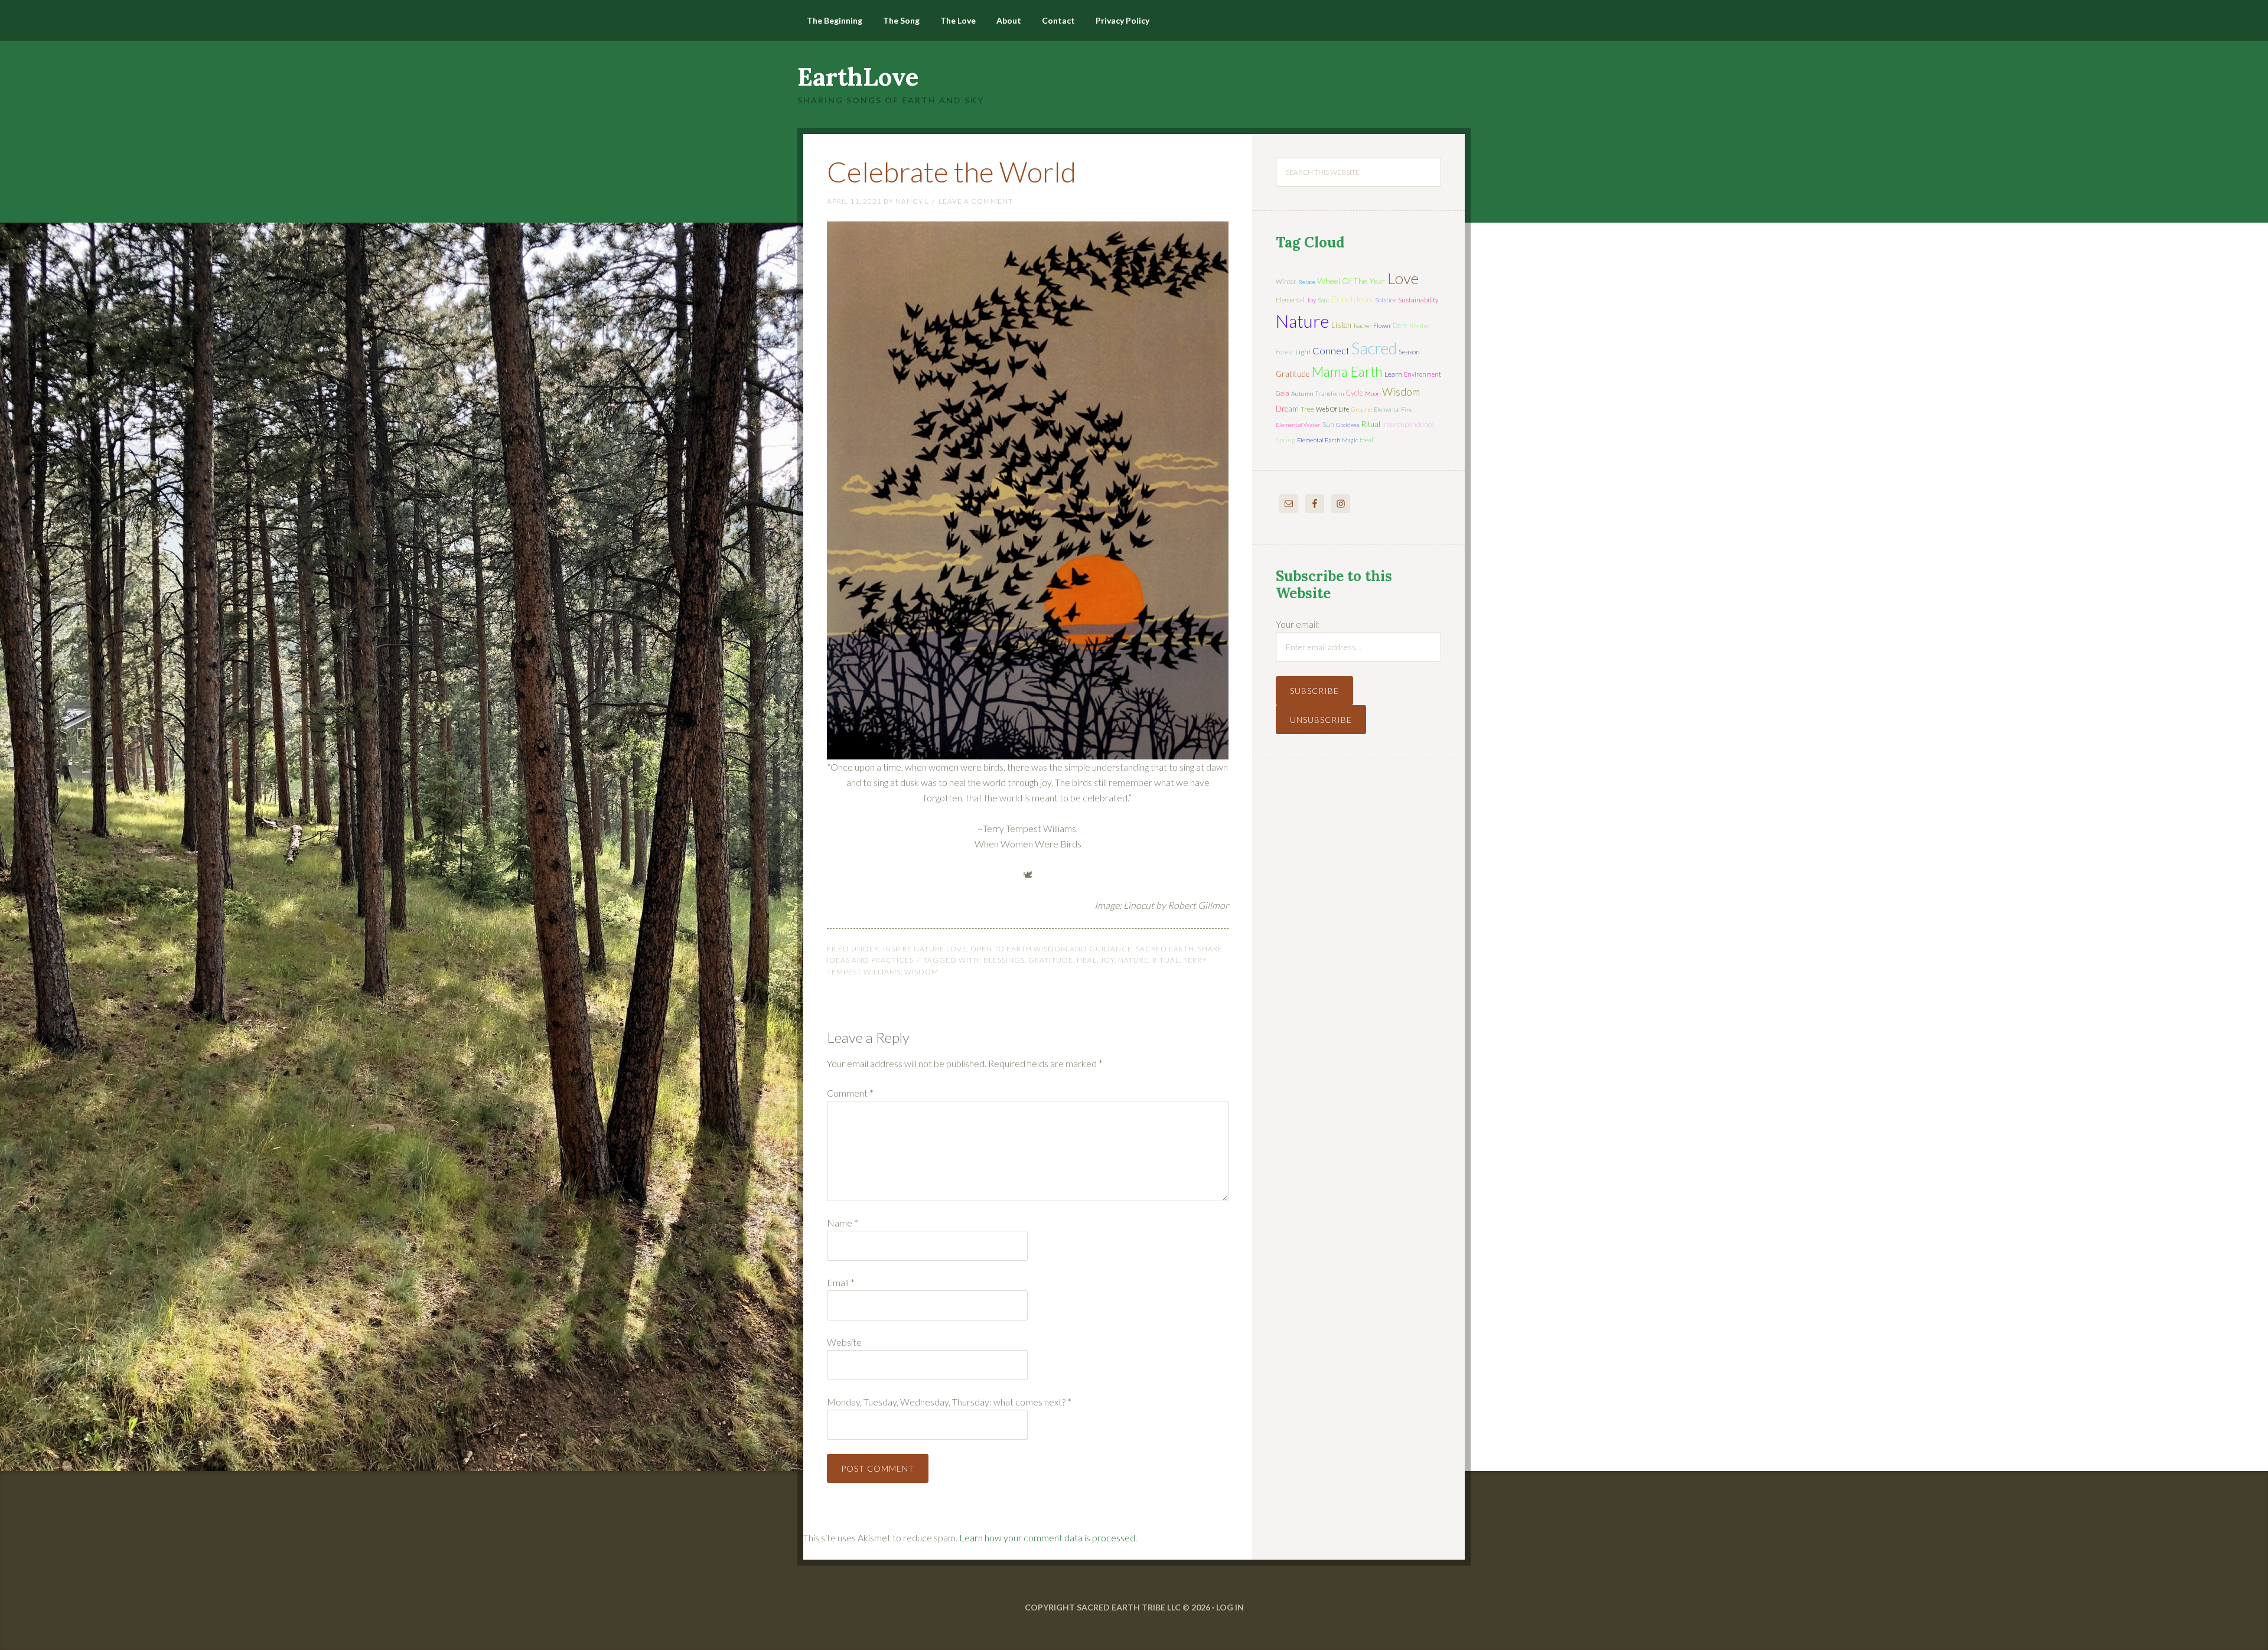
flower (1382, 325)
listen (1341, 325)
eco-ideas (1352, 299)
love (1403, 278)
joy (1107, 960)
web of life (1332, 409)
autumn (1302, 393)
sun (1328, 424)
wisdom (921, 972)
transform (1329, 393)
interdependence (1408, 424)
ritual (1166, 960)
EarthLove (858, 77)
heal (1087, 960)
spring (1285, 440)
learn (1393, 374)
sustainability (1418, 300)
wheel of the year (1351, 281)
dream (1287, 409)
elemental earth (1319, 440)
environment (1423, 374)
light (1303, 352)
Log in (1230, 1607)
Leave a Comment (976, 201)
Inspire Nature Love (925, 949)
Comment (850, 1093)
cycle (1354, 393)
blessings (1004, 960)
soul (1324, 300)
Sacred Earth (1165, 949)
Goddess (1348, 425)
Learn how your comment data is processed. (1048, 1537)
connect (1331, 350)
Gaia (1283, 393)
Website (844, 1342)
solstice (1386, 300)
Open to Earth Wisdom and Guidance (1051, 949)
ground (1361, 409)
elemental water (1298, 425)
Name (843, 1223)
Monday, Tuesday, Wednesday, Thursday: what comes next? (949, 1402)
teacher (1362, 325)
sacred (1374, 348)
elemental (1290, 300)
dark (1400, 325)
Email (841, 1282)
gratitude (1051, 960)
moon (1373, 393)
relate (1307, 282)
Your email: (1298, 624)
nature (1133, 960)
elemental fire (1393, 409)
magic (1350, 440)
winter (1286, 281)
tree (1307, 409)
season (1409, 352)
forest (1285, 352)
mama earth (1347, 372)
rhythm (1419, 325)
